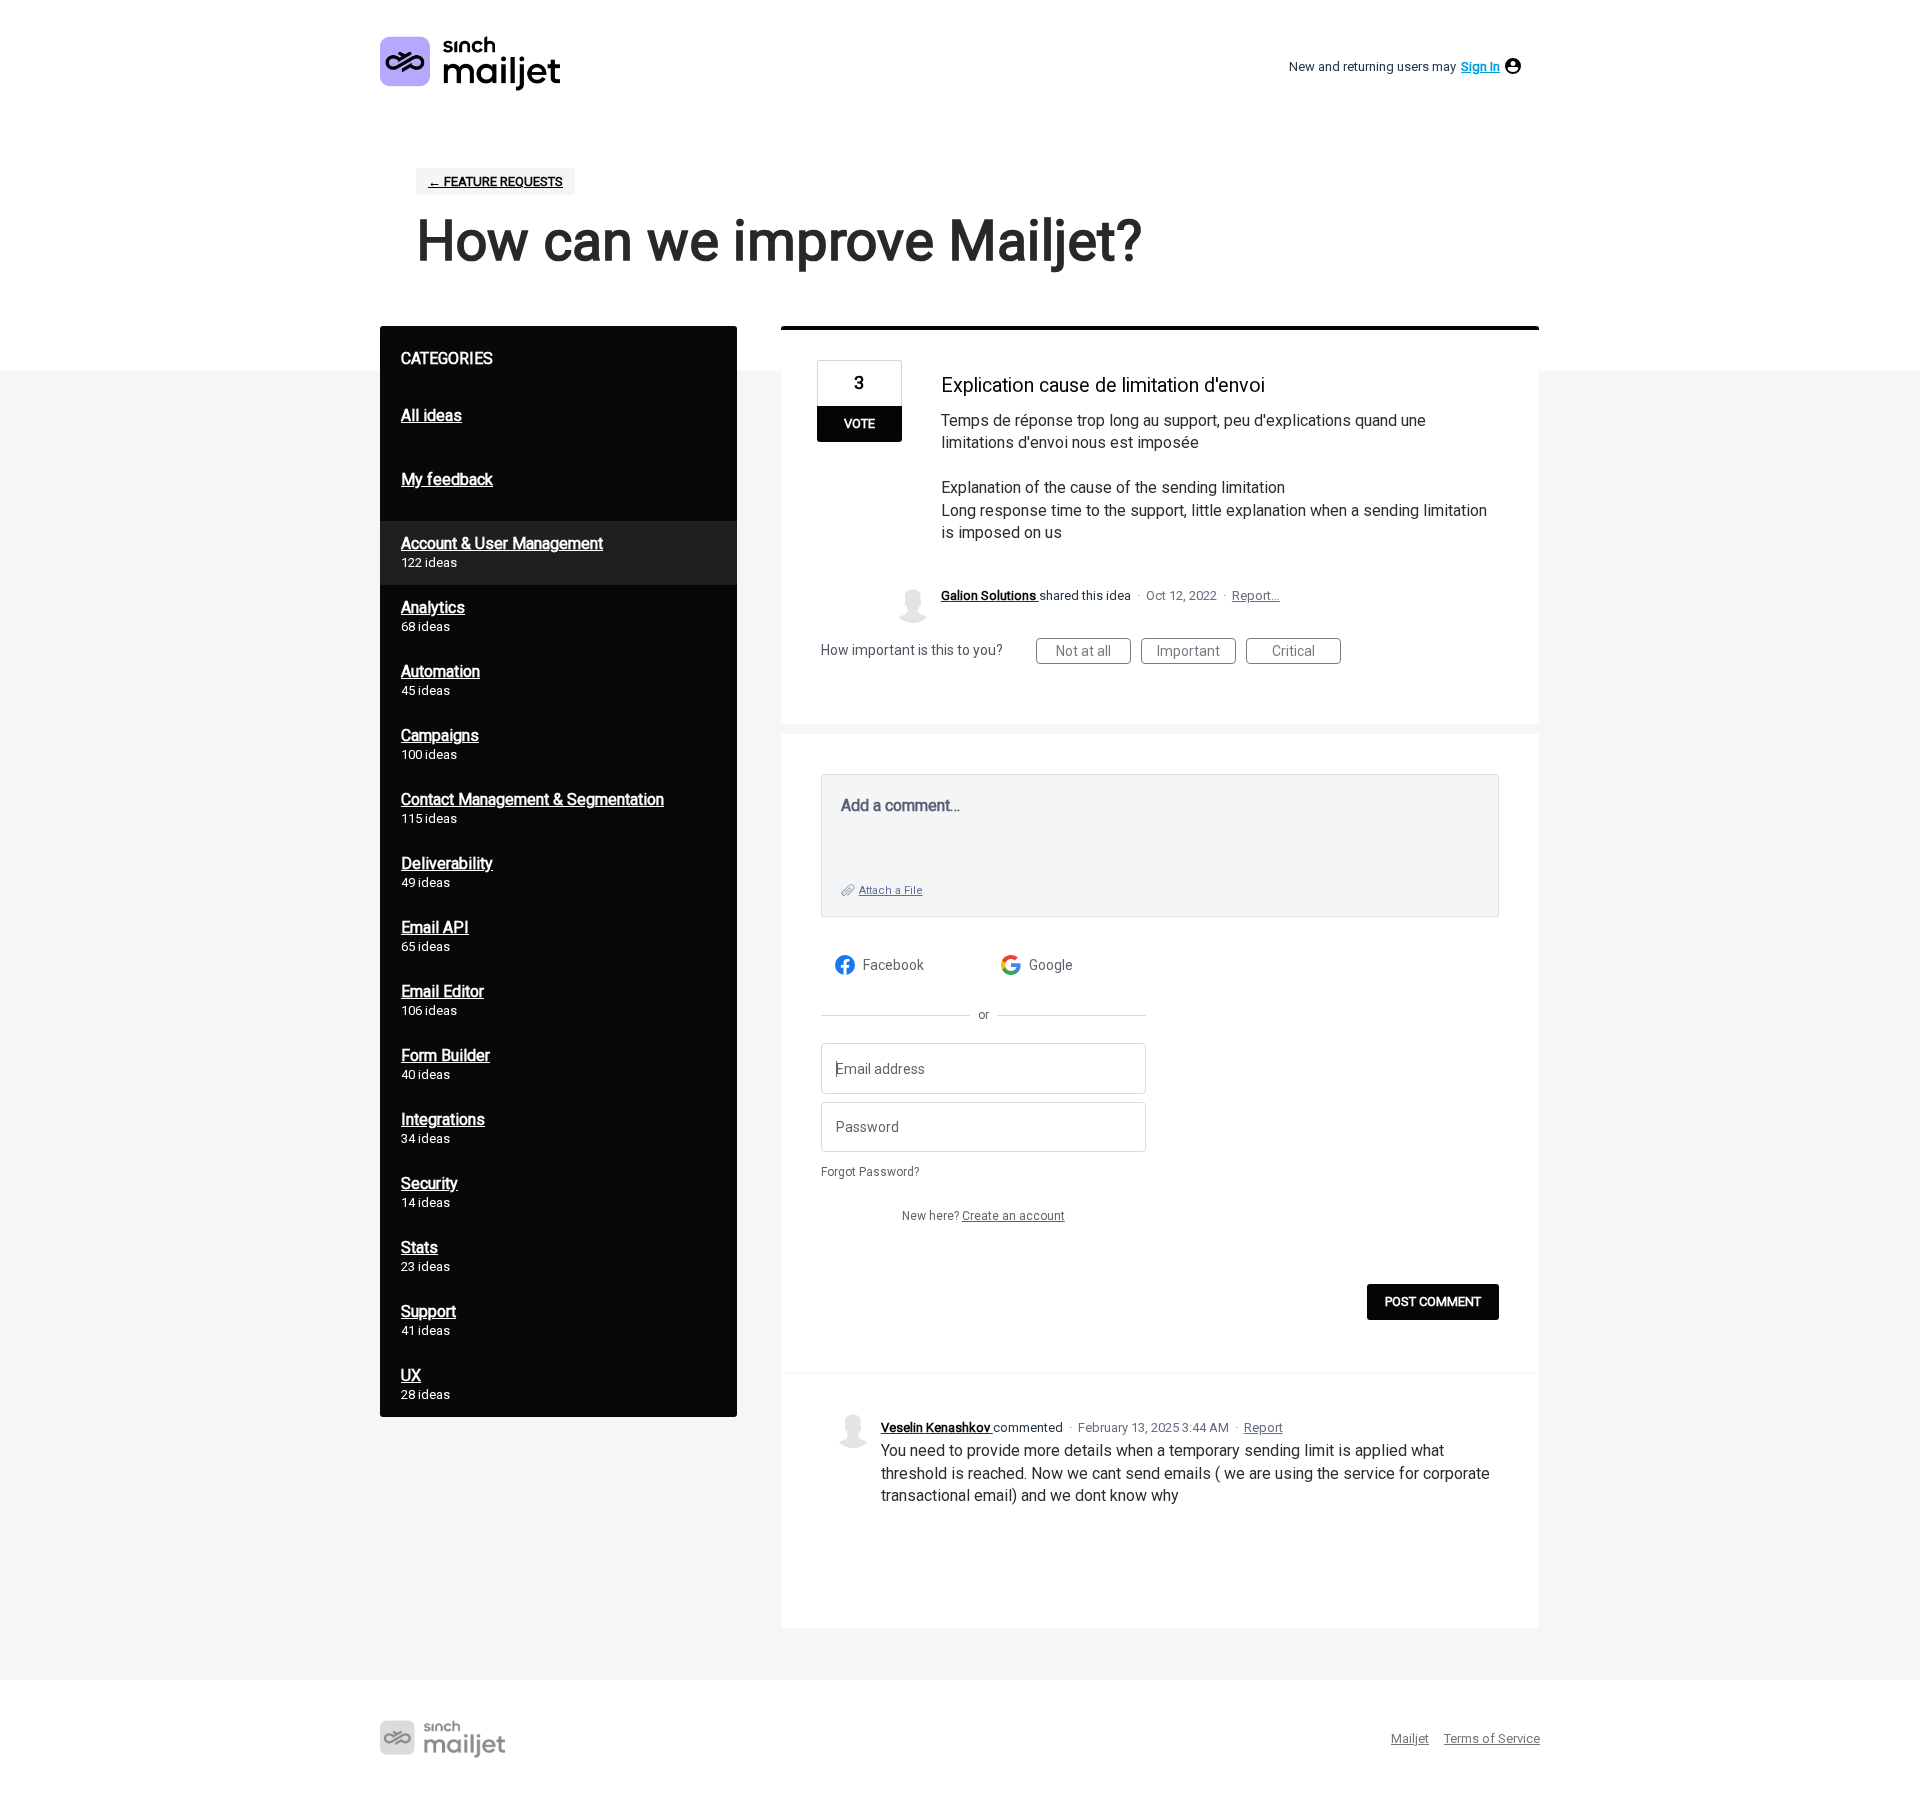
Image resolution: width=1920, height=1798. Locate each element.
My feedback (447, 479)
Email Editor (442, 991)
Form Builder (445, 1055)
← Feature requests (495, 181)
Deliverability (447, 863)
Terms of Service (1492, 1738)
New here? (983, 1216)
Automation (440, 671)
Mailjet (1410, 1738)
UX (411, 1375)
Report (1263, 1427)
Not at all (1093, 653)
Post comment (1433, 1301)
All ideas (431, 415)
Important (1196, 653)
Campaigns (440, 735)
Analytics (433, 607)
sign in (1480, 66)
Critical (1306, 653)
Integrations (443, 1119)
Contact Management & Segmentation (532, 799)
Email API (435, 927)
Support (428, 1311)
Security (429, 1183)
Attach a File (891, 890)
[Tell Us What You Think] (470, 63)
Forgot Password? (870, 1172)
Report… (1256, 595)
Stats (419, 1247)
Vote (859, 423)
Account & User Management (502, 543)
